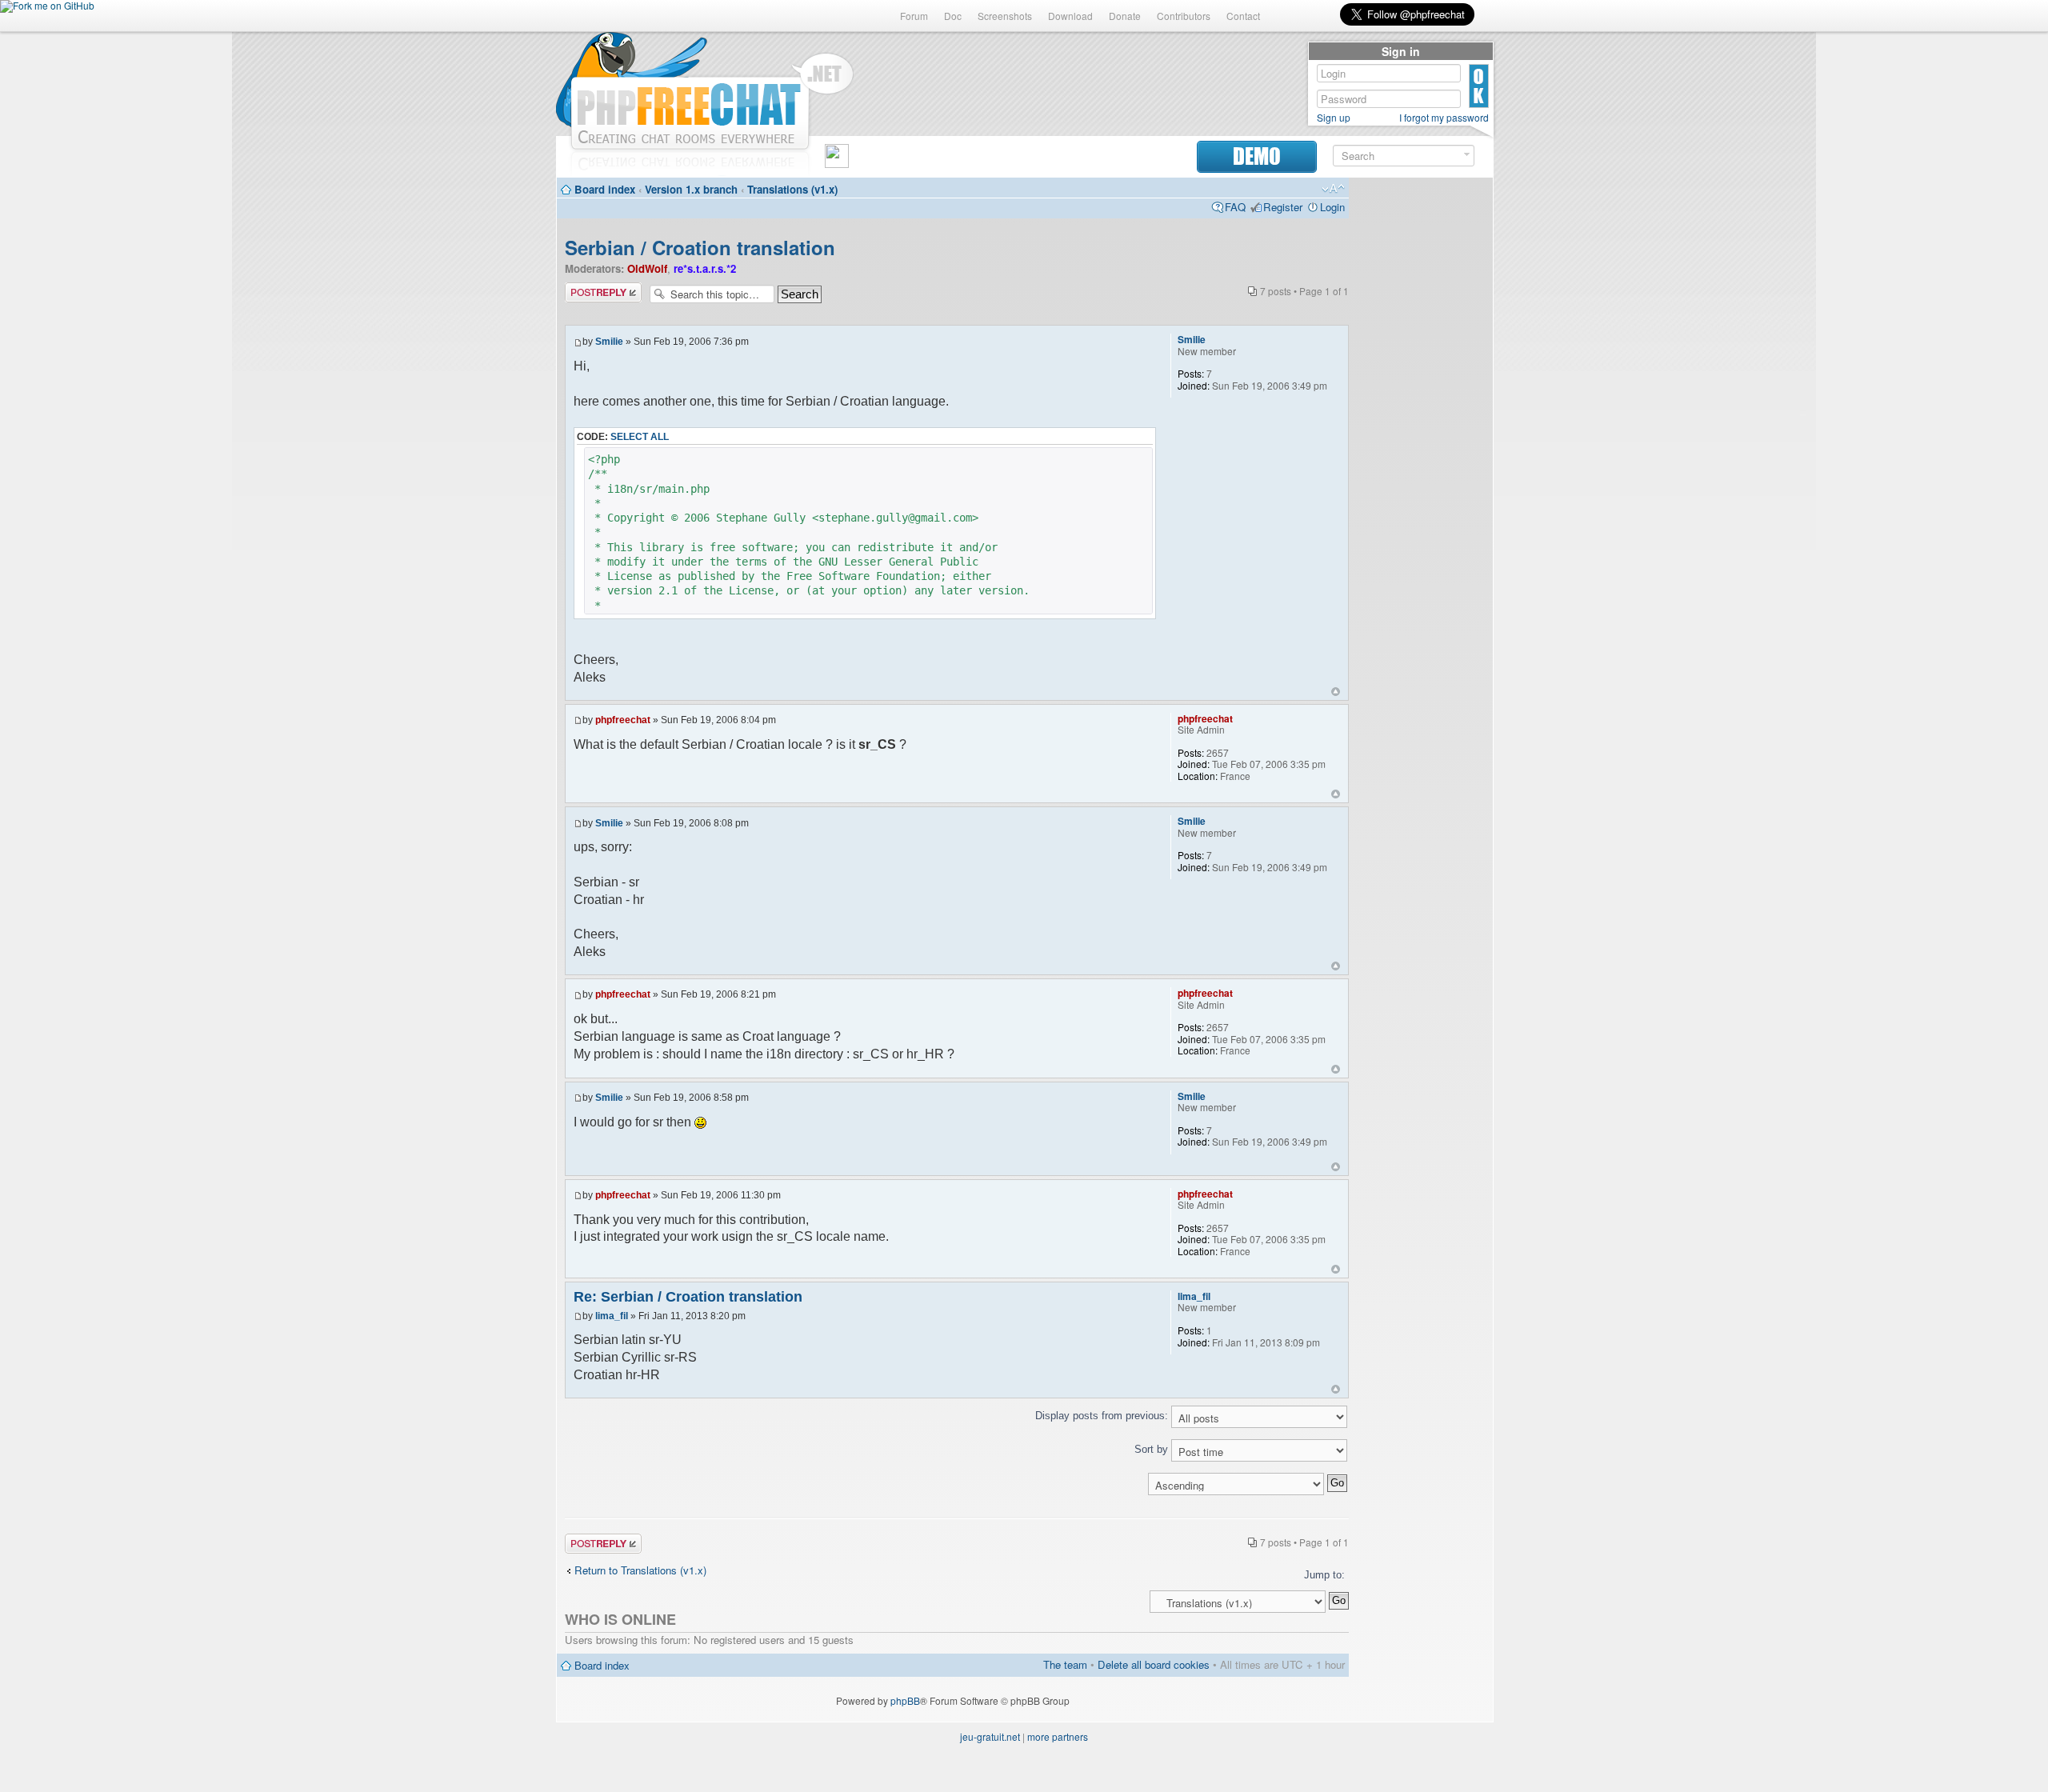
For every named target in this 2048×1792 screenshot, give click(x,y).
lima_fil (612, 1316)
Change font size (1333, 189)
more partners (1058, 1736)
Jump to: (1324, 1575)
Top (1336, 692)
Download (1070, 16)
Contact (1243, 16)
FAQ (1235, 207)
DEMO (1257, 156)
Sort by (1153, 1449)
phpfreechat (623, 720)
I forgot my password (1444, 118)
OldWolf (647, 268)
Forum (914, 16)
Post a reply (593, 289)
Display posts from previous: (1103, 1416)
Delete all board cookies (1154, 1664)
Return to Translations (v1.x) (640, 1570)
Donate (1125, 16)
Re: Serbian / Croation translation (688, 1297)
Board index (605, 189)
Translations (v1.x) (792, 189)
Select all (640, 437)
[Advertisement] (1421, 426)
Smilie (609, 342)
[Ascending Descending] (957, 1484)
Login (1332, 207)
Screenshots (1005, 16)
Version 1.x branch (691, 189)
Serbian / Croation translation (700, 247)
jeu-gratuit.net (990, 1736)
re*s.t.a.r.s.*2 (705, 268)
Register (1283, 207)
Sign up (1334, 118)
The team (1065, 1664)
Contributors (1184, 16)
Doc (953, 16)
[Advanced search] (1467, 155)
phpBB (905, 1700)
